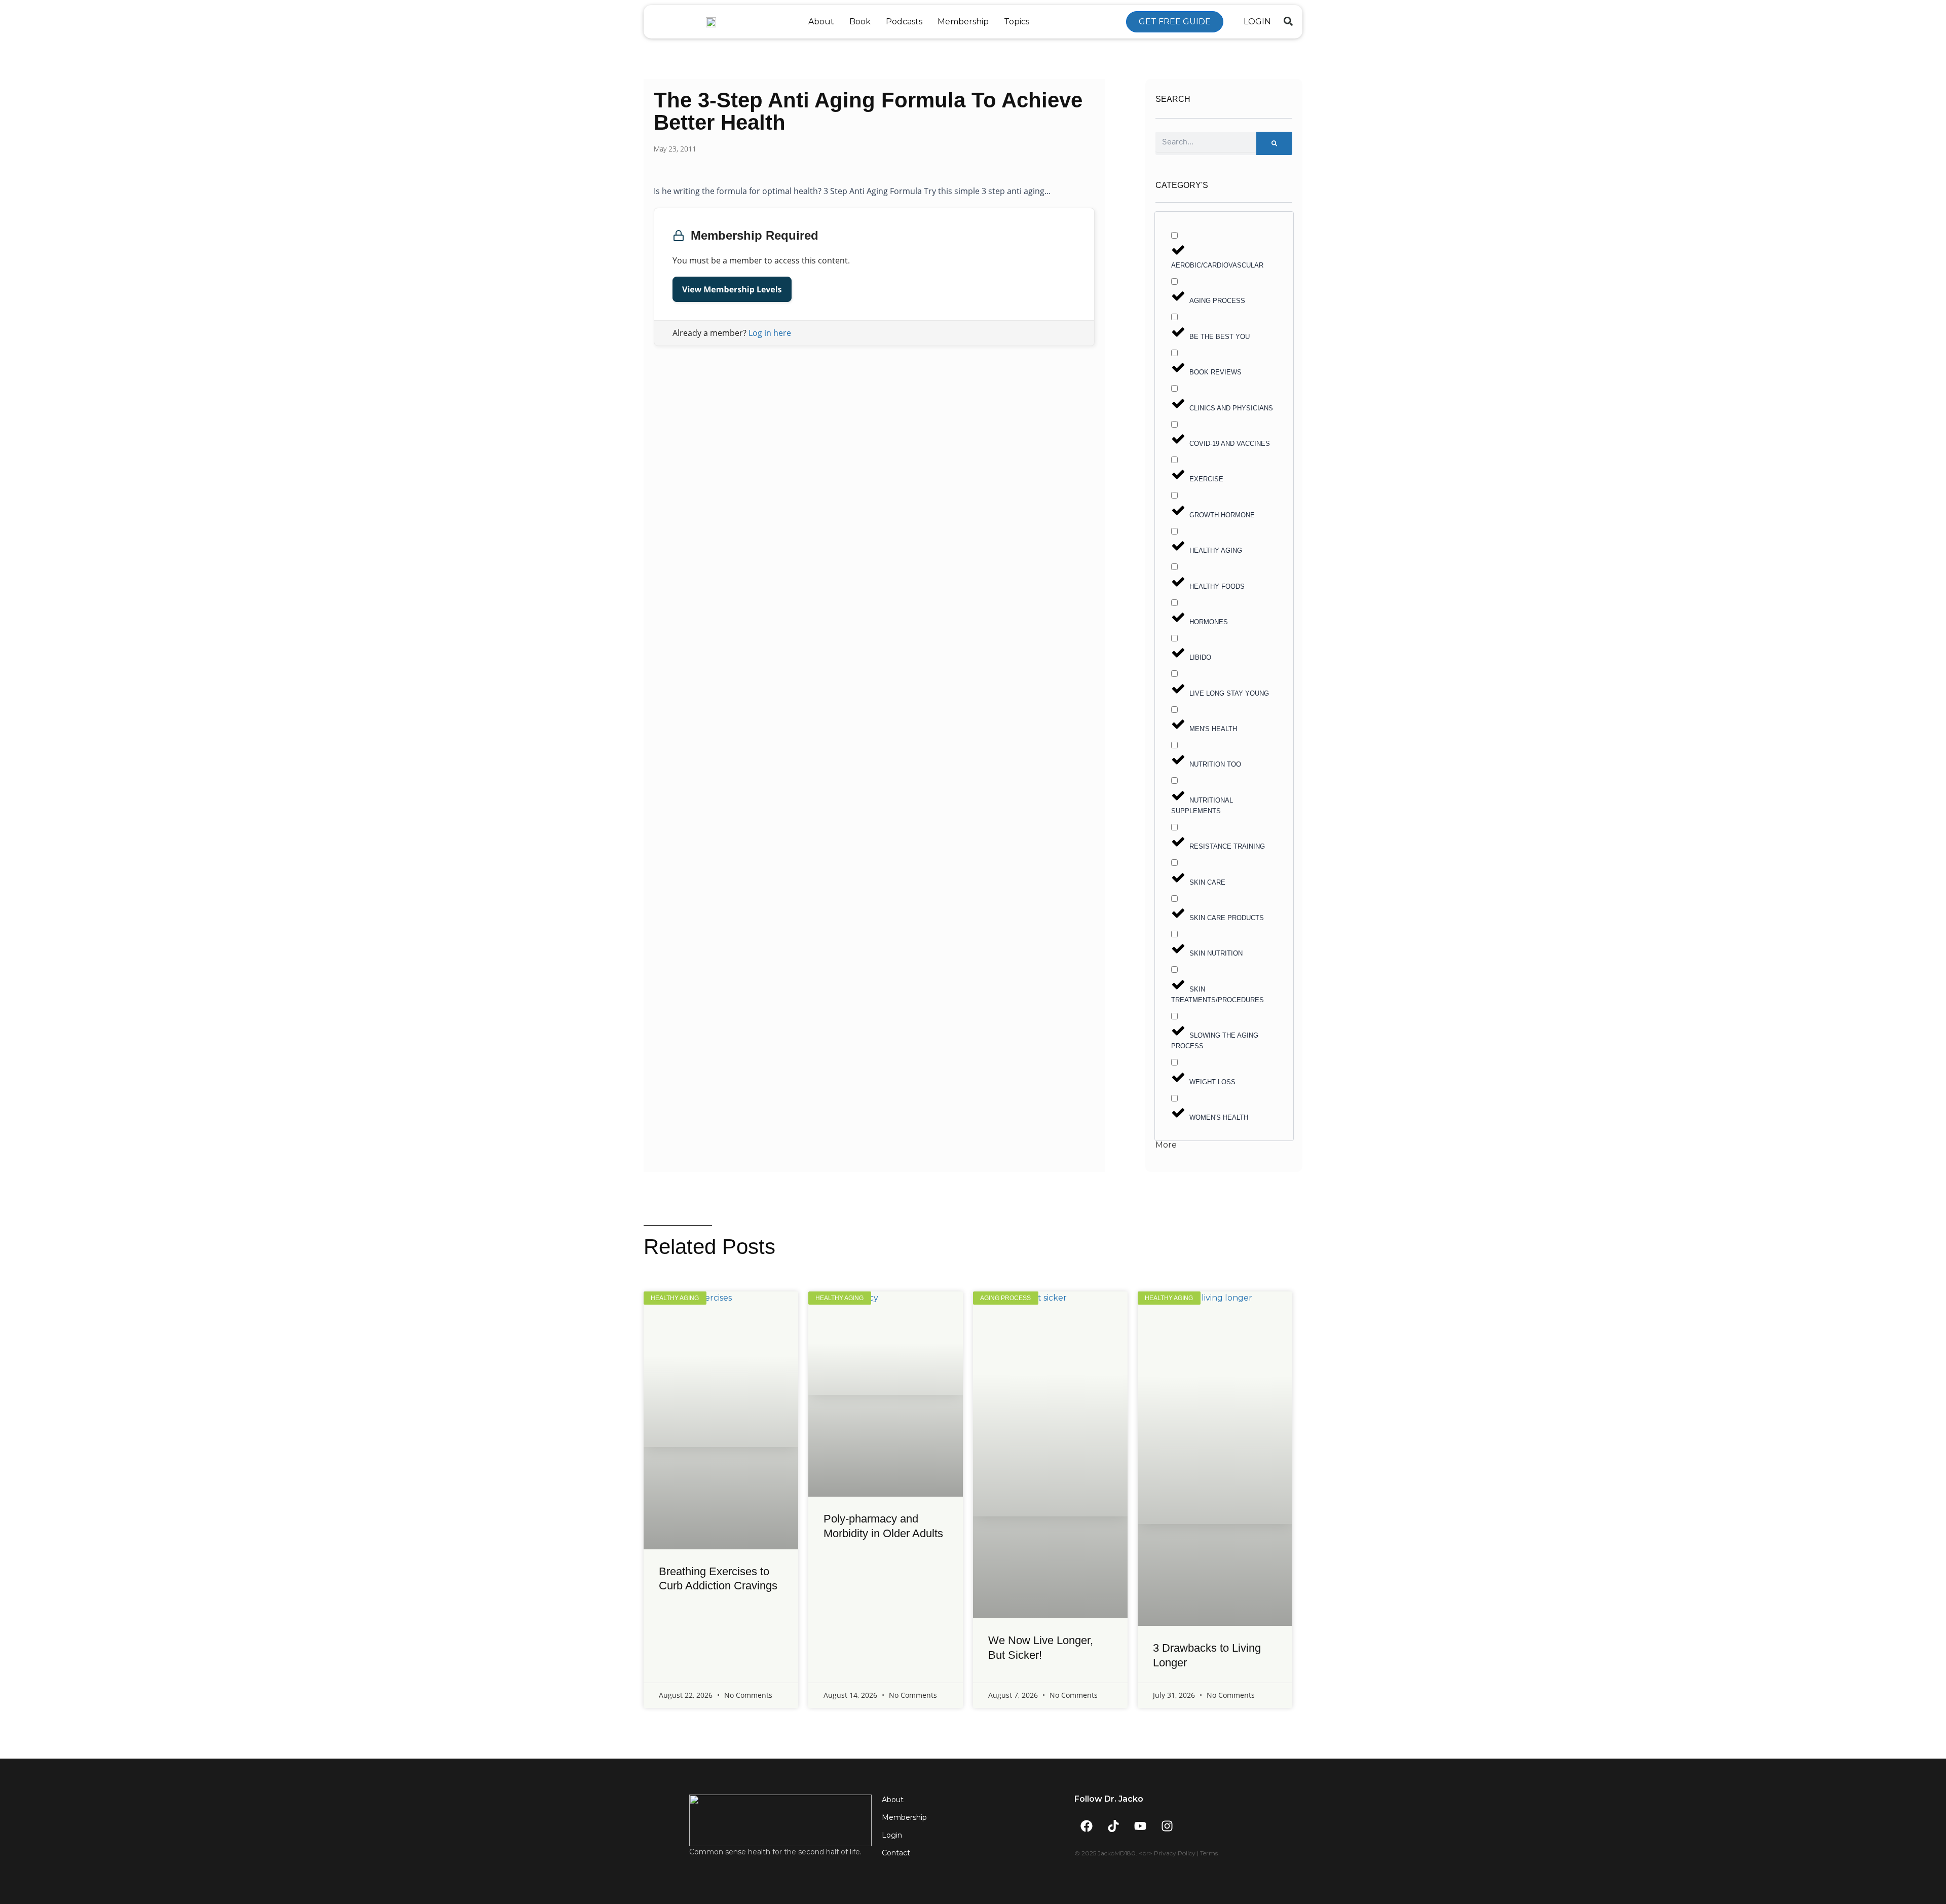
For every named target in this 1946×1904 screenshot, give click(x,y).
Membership (963, 22)
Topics (1017, 22)
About (821, 22)
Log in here (770, 333)
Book (860, 22)
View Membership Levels (732, 289)
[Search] (1274, 143)
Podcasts (904, 22)
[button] (1288, 21)
